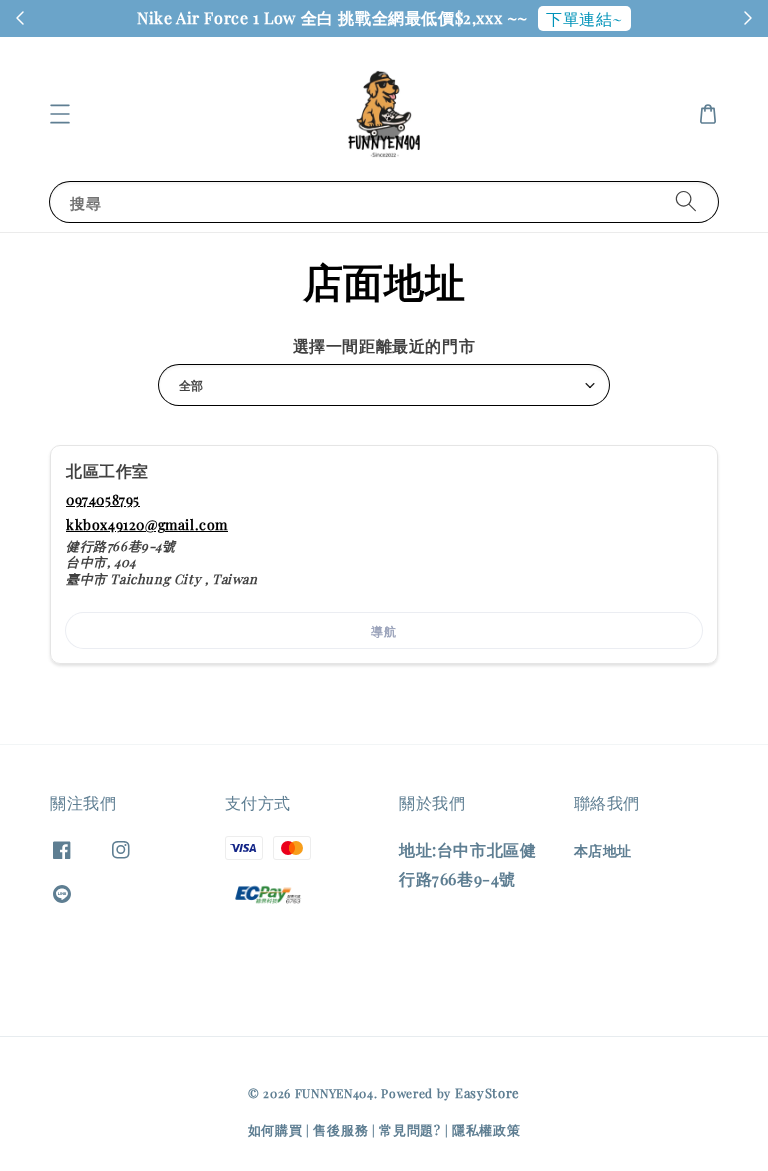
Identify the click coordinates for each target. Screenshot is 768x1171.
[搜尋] (686, 201)
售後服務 (340, 1129)
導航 (384, 631)
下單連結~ (584, 18)
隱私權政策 (486, 1129)
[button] (60, 114)
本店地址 (603, 851)
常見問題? (410, 1129)
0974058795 (103, 499)
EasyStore (487, 1092)
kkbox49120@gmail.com (147, 524)
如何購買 (275, 1129)
